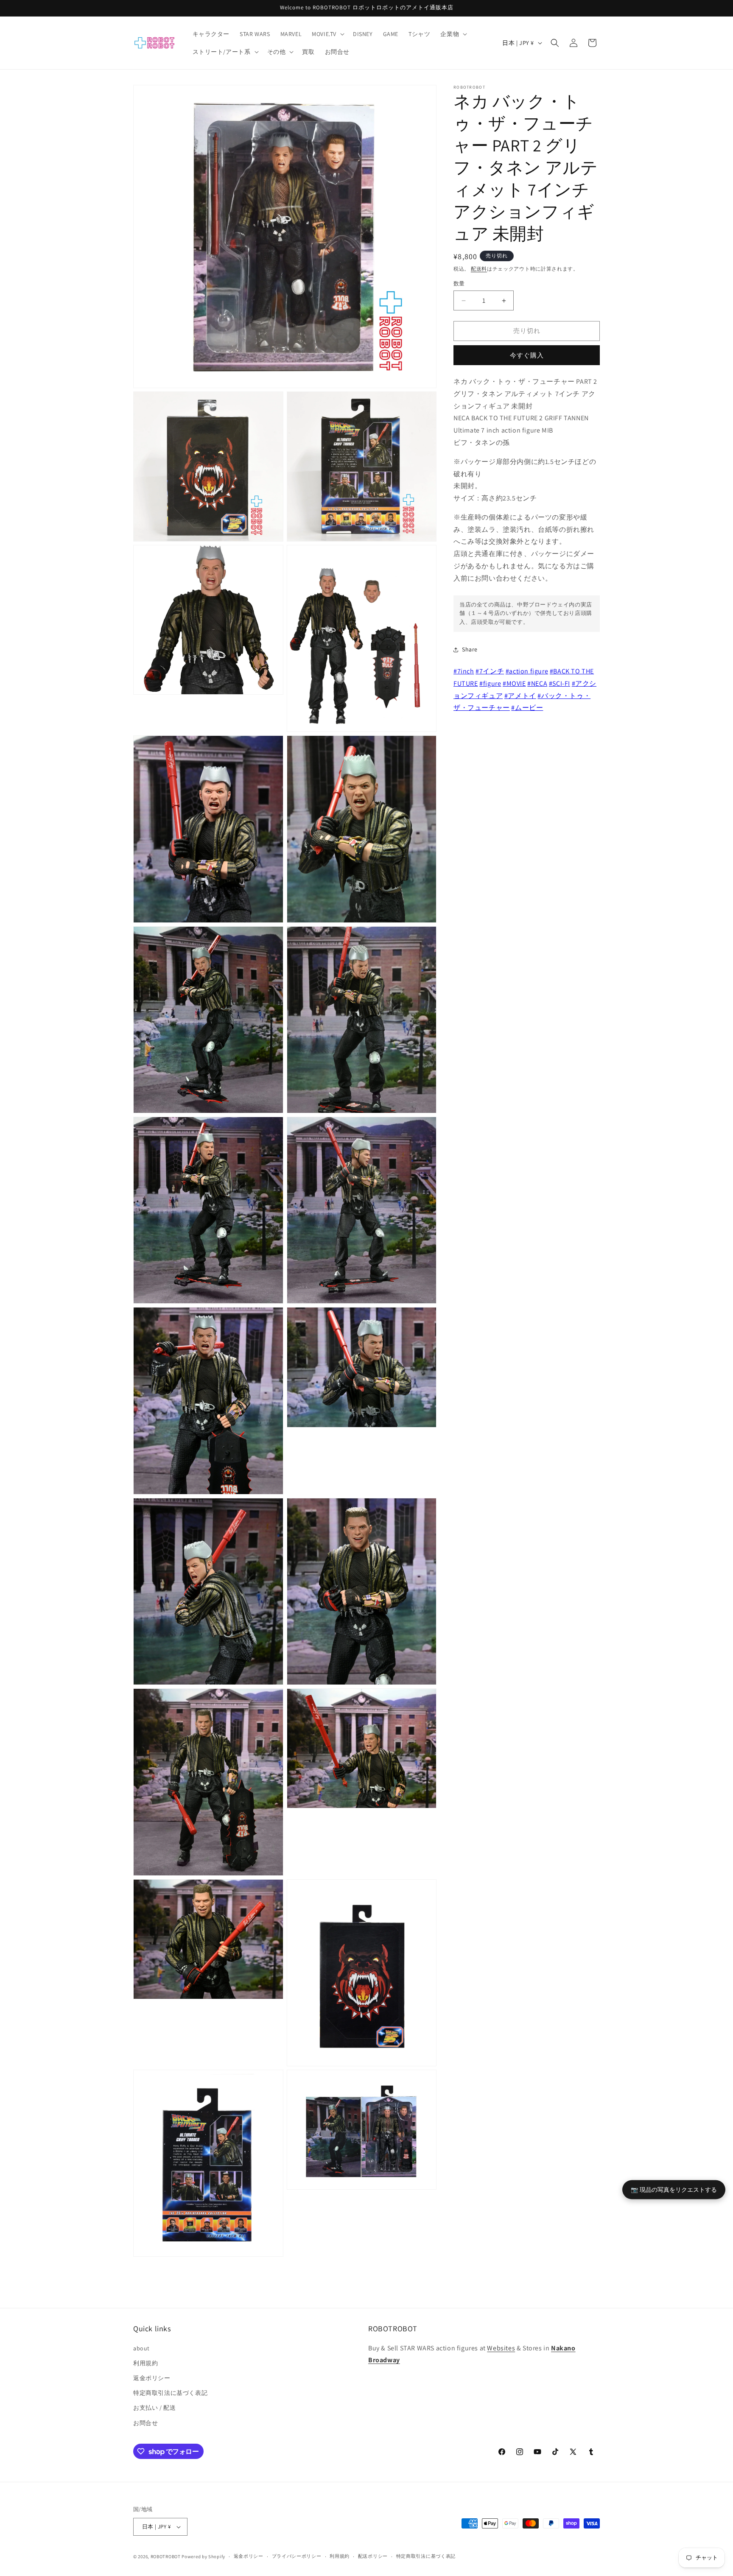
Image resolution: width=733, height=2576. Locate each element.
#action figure (527, 671)
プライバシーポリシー (297, 2556)
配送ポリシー (373, 2556)
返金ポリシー (152, 2378)
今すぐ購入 (527, 355)
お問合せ (145, 2422)
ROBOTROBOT (166, 2556)
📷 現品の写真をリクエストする (674, 2189)
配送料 (479, 269)
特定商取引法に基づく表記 (170, 2393)
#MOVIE (514, 683)
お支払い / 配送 (154, 2408)
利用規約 (145, 2363)
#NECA (537, 683)
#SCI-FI (560, 683)
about (141, 2348)
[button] (327, 34)
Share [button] (470, 650)
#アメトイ (520, 696)
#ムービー (527, 708)
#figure (490, 683)
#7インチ (490, 671)
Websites (501, 2348)
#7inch (464, 671)
